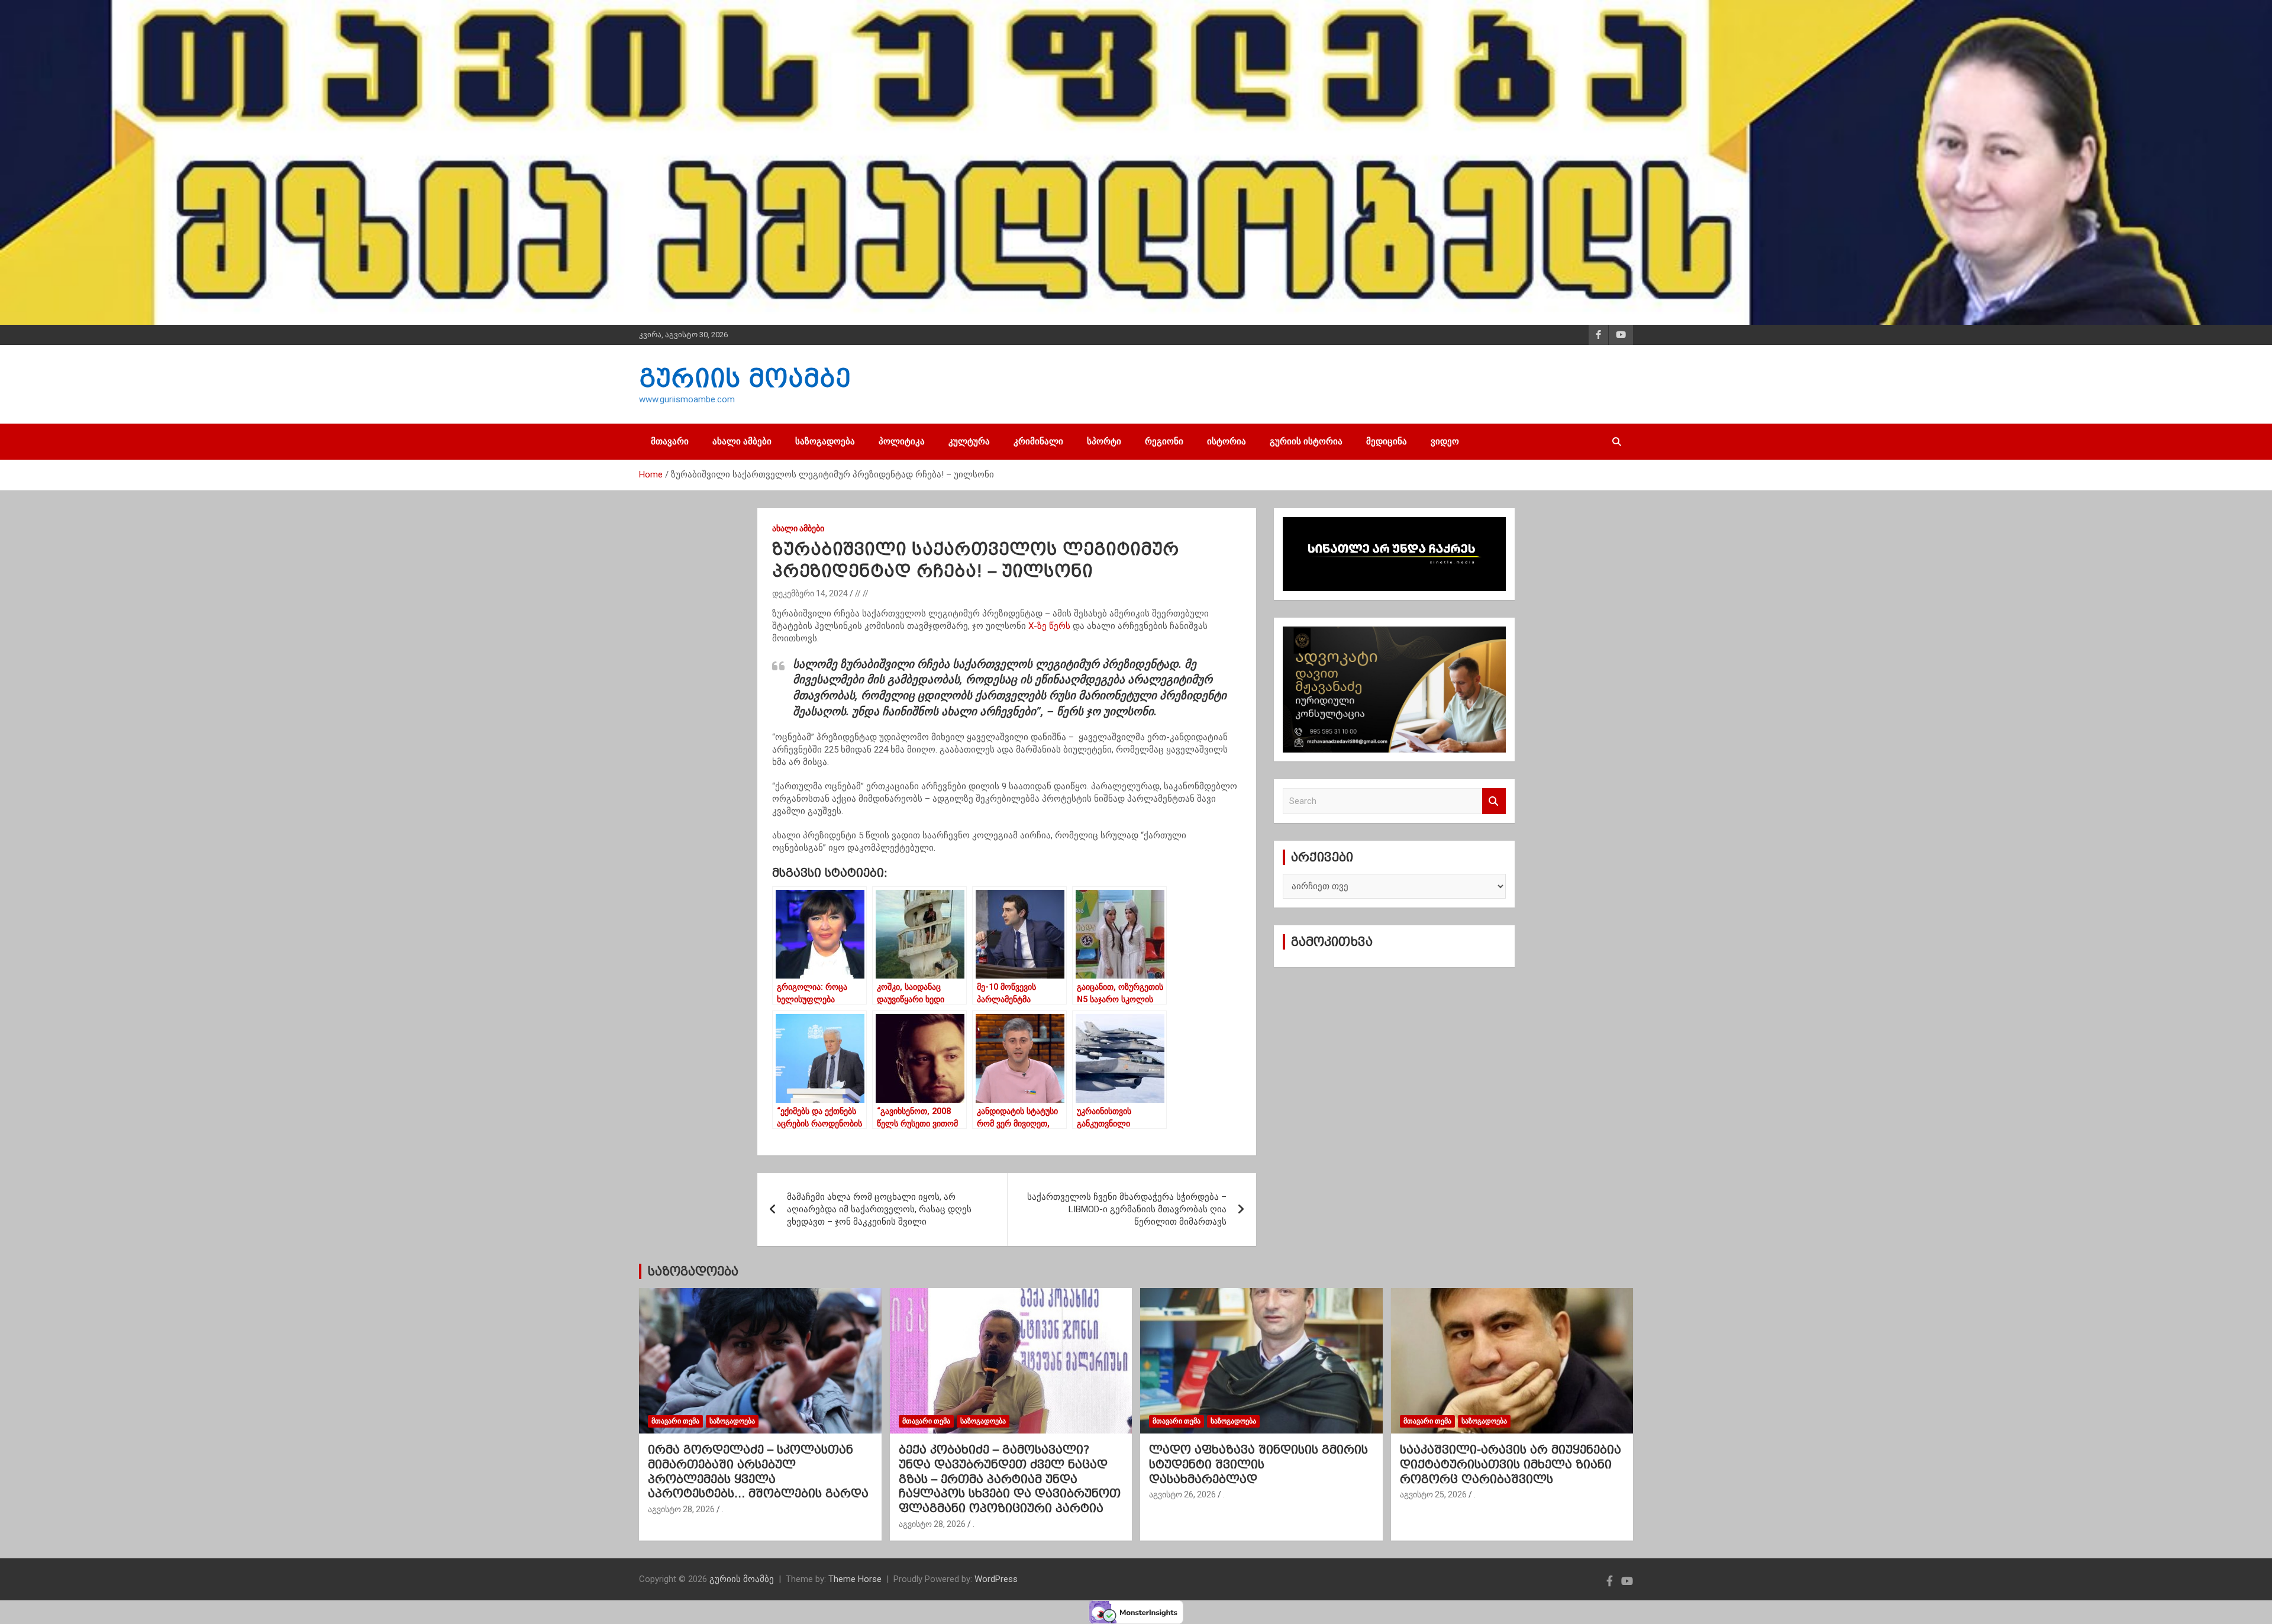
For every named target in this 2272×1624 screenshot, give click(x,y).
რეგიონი (1164, 441)
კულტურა (969, 441)
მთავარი (670, 441)
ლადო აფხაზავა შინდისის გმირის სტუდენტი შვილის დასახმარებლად (1258, 1464)
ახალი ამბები (742, 441)
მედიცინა (1387, 441)
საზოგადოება (825, 441)
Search (1494, 801)
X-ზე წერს (1049, 626)
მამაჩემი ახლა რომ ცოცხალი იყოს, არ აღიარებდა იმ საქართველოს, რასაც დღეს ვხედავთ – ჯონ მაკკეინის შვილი (879, 1209)
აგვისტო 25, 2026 (1433, 1494)
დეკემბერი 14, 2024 (810, 593)
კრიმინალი (1038, 441)
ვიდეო (1445, 441)
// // (862, 593)
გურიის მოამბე (745, 378)
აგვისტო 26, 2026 (1182, 1494)
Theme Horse (855, 1579)
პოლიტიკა (902, 441)
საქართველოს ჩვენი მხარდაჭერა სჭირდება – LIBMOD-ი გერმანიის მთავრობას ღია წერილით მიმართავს (1127, 1209)
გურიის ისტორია (1306, 441)
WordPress (996, 1579)
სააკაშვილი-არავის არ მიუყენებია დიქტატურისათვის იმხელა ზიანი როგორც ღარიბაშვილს (1511, 1464)
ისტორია (1227, 441)
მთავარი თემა (675, 1421)
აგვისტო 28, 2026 (681, 1509)
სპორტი (1104, 441)
